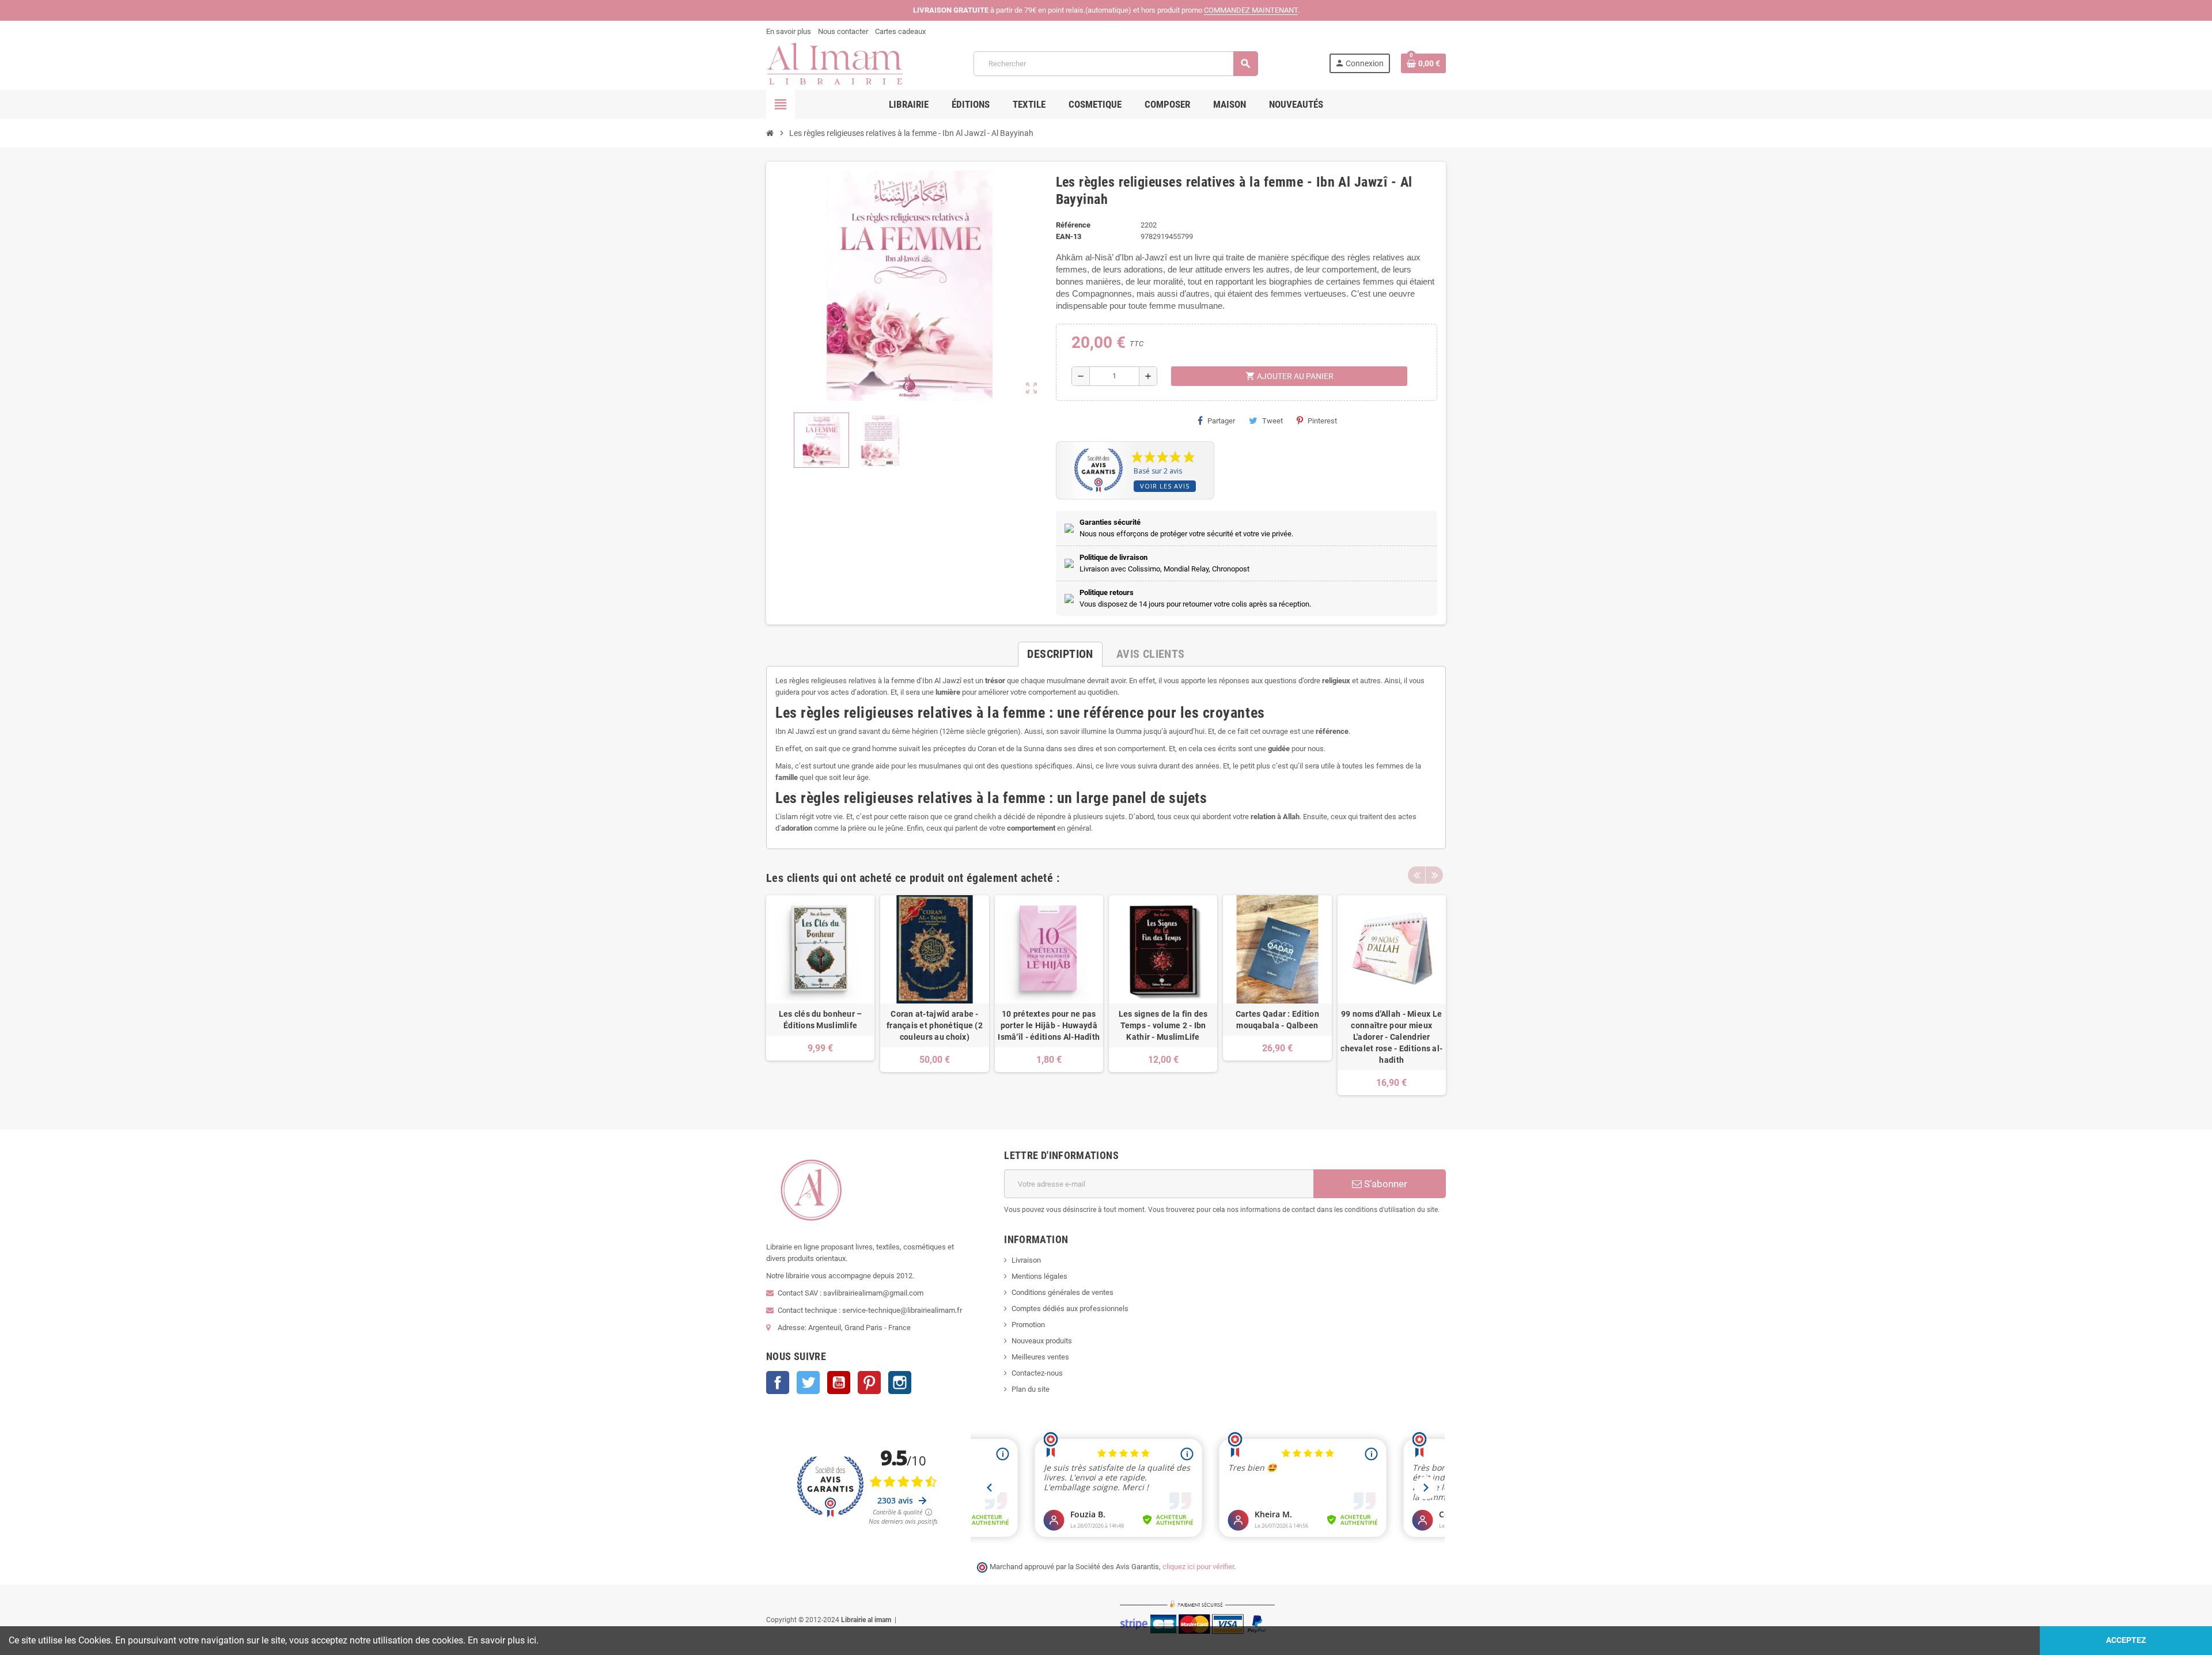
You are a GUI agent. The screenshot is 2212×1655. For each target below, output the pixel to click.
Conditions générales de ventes (1063, 1292)
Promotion (1028, 1325)
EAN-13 (1069, 236)
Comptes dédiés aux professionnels (1070, 1309)
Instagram (900, 1383)
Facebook (778, 1383)
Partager (1221, 421)
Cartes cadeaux (900, 31)
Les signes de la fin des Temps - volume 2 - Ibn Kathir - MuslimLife (1163, 1025)
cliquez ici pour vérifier (1198, 1567)
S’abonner (1385, 1184)
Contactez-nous (1037, 1373)
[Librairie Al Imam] (834, 63)
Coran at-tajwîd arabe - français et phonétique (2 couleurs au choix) (935, 1025)
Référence (1073, 225)
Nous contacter (843, 31)
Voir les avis (1165, 486)
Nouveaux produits (1042, 1341)
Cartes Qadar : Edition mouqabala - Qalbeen (1277, 1020)
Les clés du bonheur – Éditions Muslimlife (821, 1020)
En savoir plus (789, 31)
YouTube (839, 1383)
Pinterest (1322, 421)
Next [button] (1434, 875)
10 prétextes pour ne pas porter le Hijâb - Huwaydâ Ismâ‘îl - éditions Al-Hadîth (1049, 1025)
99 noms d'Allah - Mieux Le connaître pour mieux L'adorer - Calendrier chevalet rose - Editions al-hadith (1391, 1037)
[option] (820, 995)
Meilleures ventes (1040, 1357)
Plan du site (1031, 1389)
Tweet (1272, 421)
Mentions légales (1039, 1276)
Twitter (808, 1383)
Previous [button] (1416, 875)
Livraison (1026, 1260)
